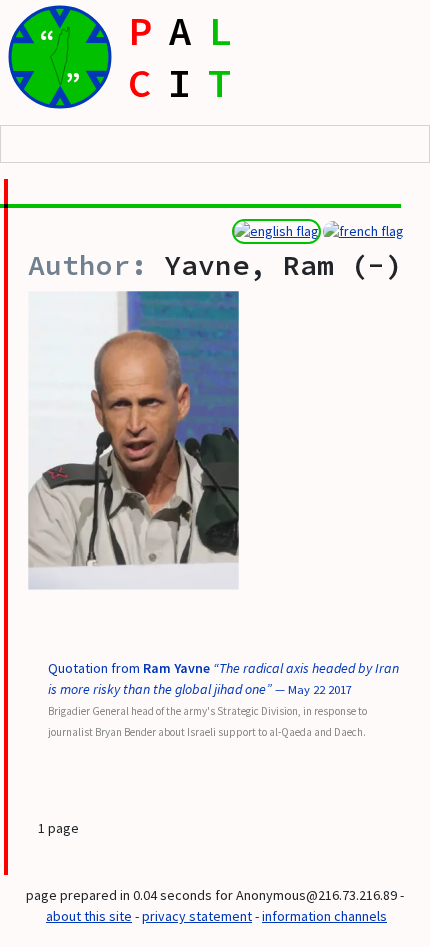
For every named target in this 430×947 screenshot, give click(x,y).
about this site (89, 916)
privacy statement (197, 916)
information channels (324, 916)
